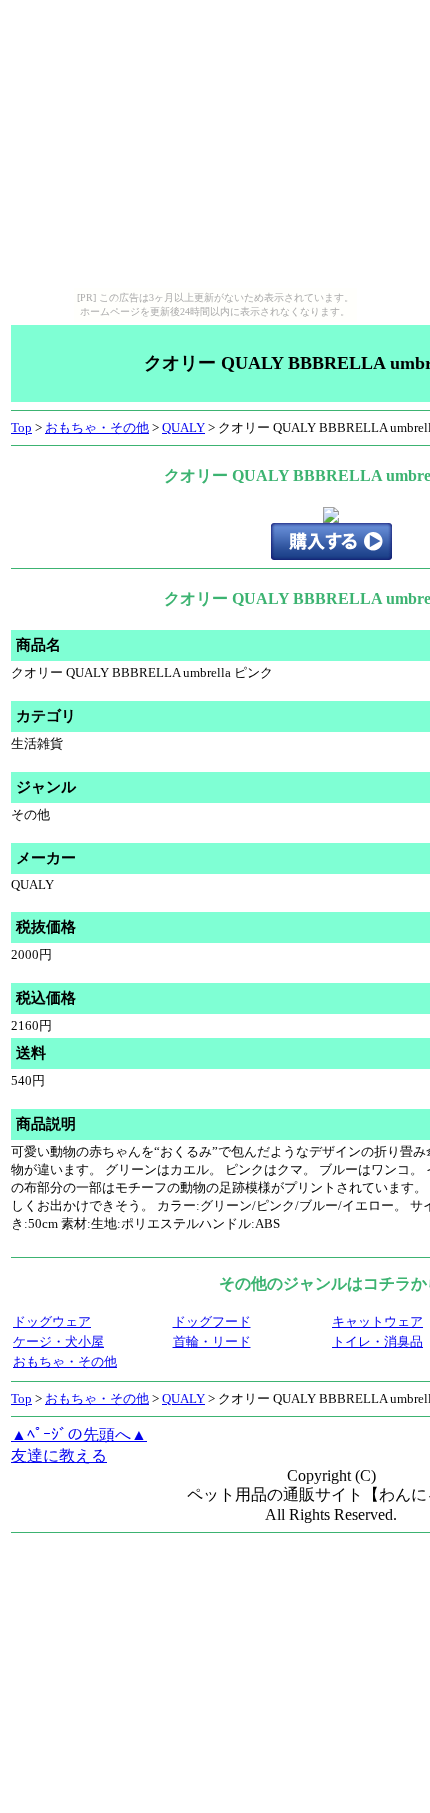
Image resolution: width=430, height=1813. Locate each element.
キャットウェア (377, 1321)
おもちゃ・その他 (97, 427)
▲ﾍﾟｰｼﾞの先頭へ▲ (79, 1434)
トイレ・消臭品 (377, 1341)
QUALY (183, 427)
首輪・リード (212, 1341)
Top (21, 427)
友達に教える (59, 1455)
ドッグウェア (52, 1321)
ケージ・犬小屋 (58, 1341)
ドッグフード (212, 1321)
